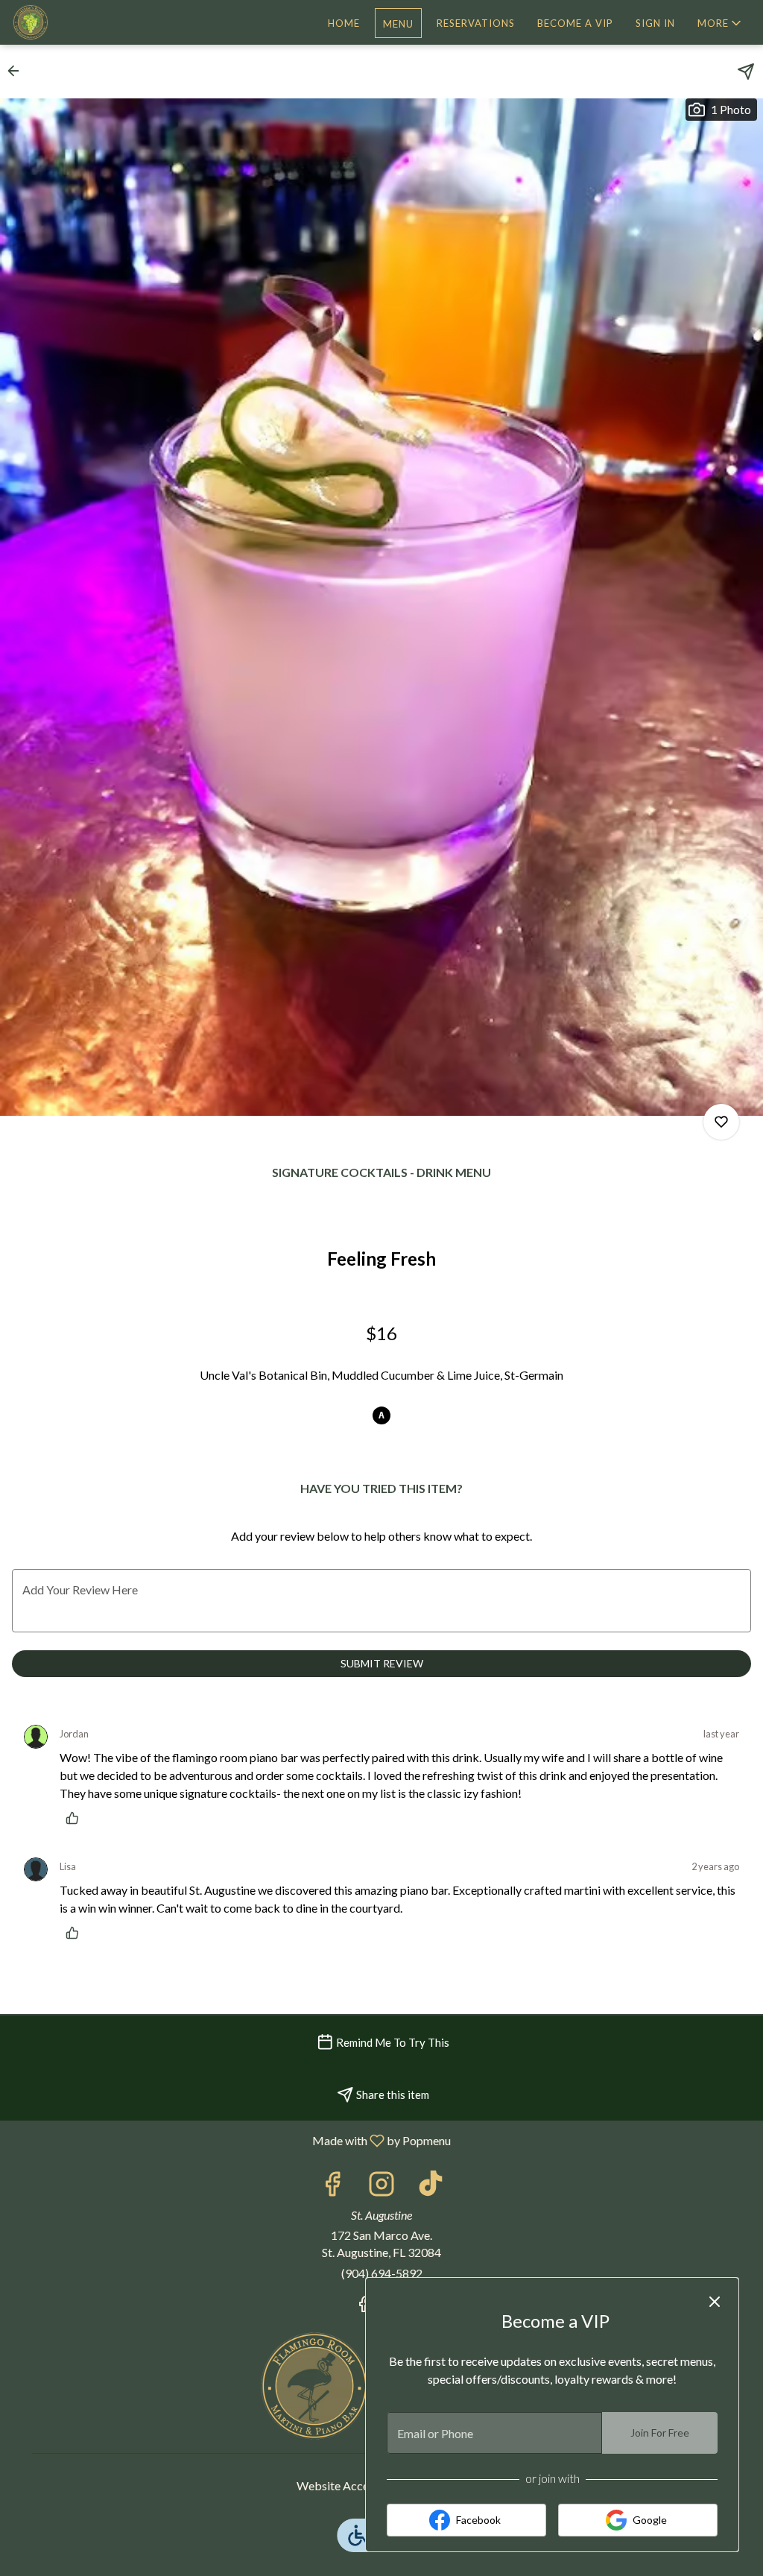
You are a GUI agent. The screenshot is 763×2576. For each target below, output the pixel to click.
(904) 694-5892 (382, 2273)
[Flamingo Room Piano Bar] (314, 2384)
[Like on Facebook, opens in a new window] (332, 2187)
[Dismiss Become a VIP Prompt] (715, 2302)
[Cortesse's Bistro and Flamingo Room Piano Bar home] (79, 22)
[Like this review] (76, 1818)
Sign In (655, 23)
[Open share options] (746, 72)
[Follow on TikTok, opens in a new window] (431, 2187)
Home (344, 23)
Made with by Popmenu (231, 2140)
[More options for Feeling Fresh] (721, 1122)
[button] (721, 23)
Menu (398, 24)
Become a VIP (575, 23)
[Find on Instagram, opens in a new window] (381, 2187)
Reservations (476, 23)
